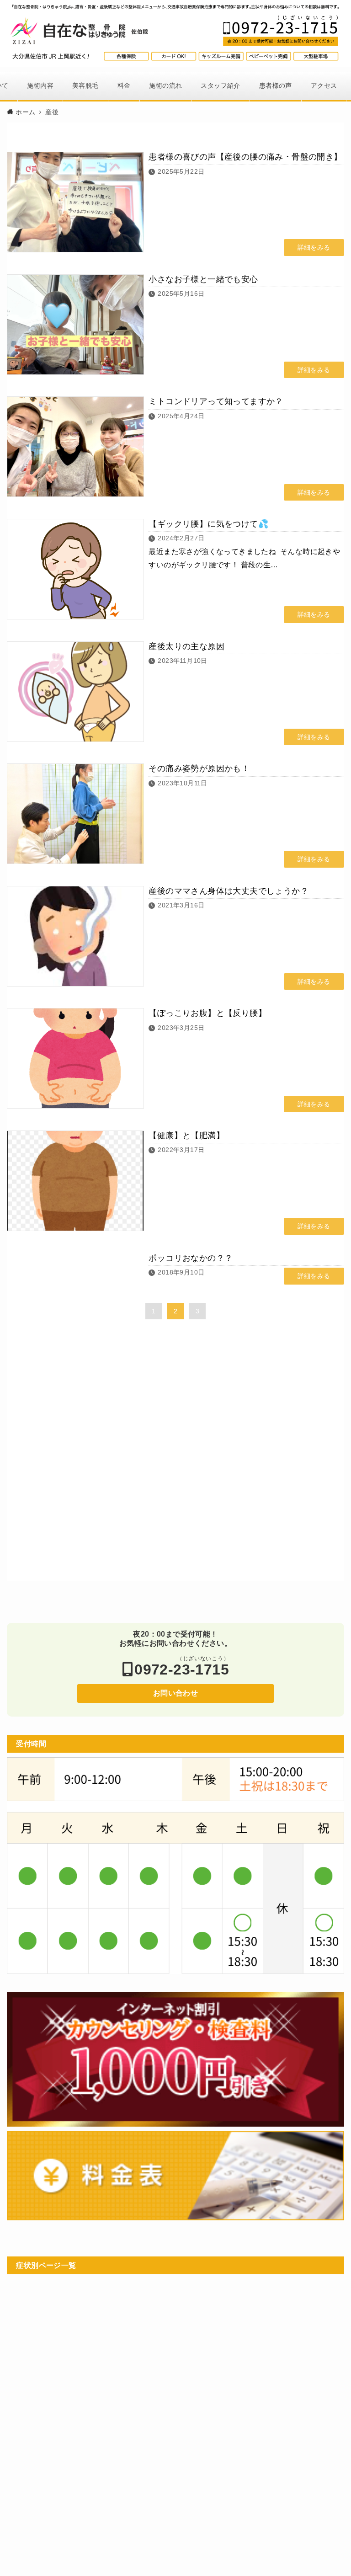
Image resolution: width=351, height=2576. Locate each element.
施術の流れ (165, 85)
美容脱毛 (85, 85)
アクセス (324, 85)
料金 (124, 85)
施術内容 (40, 85)
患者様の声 (276, 85)
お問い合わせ (175, 1693)
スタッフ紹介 (220, 85)
